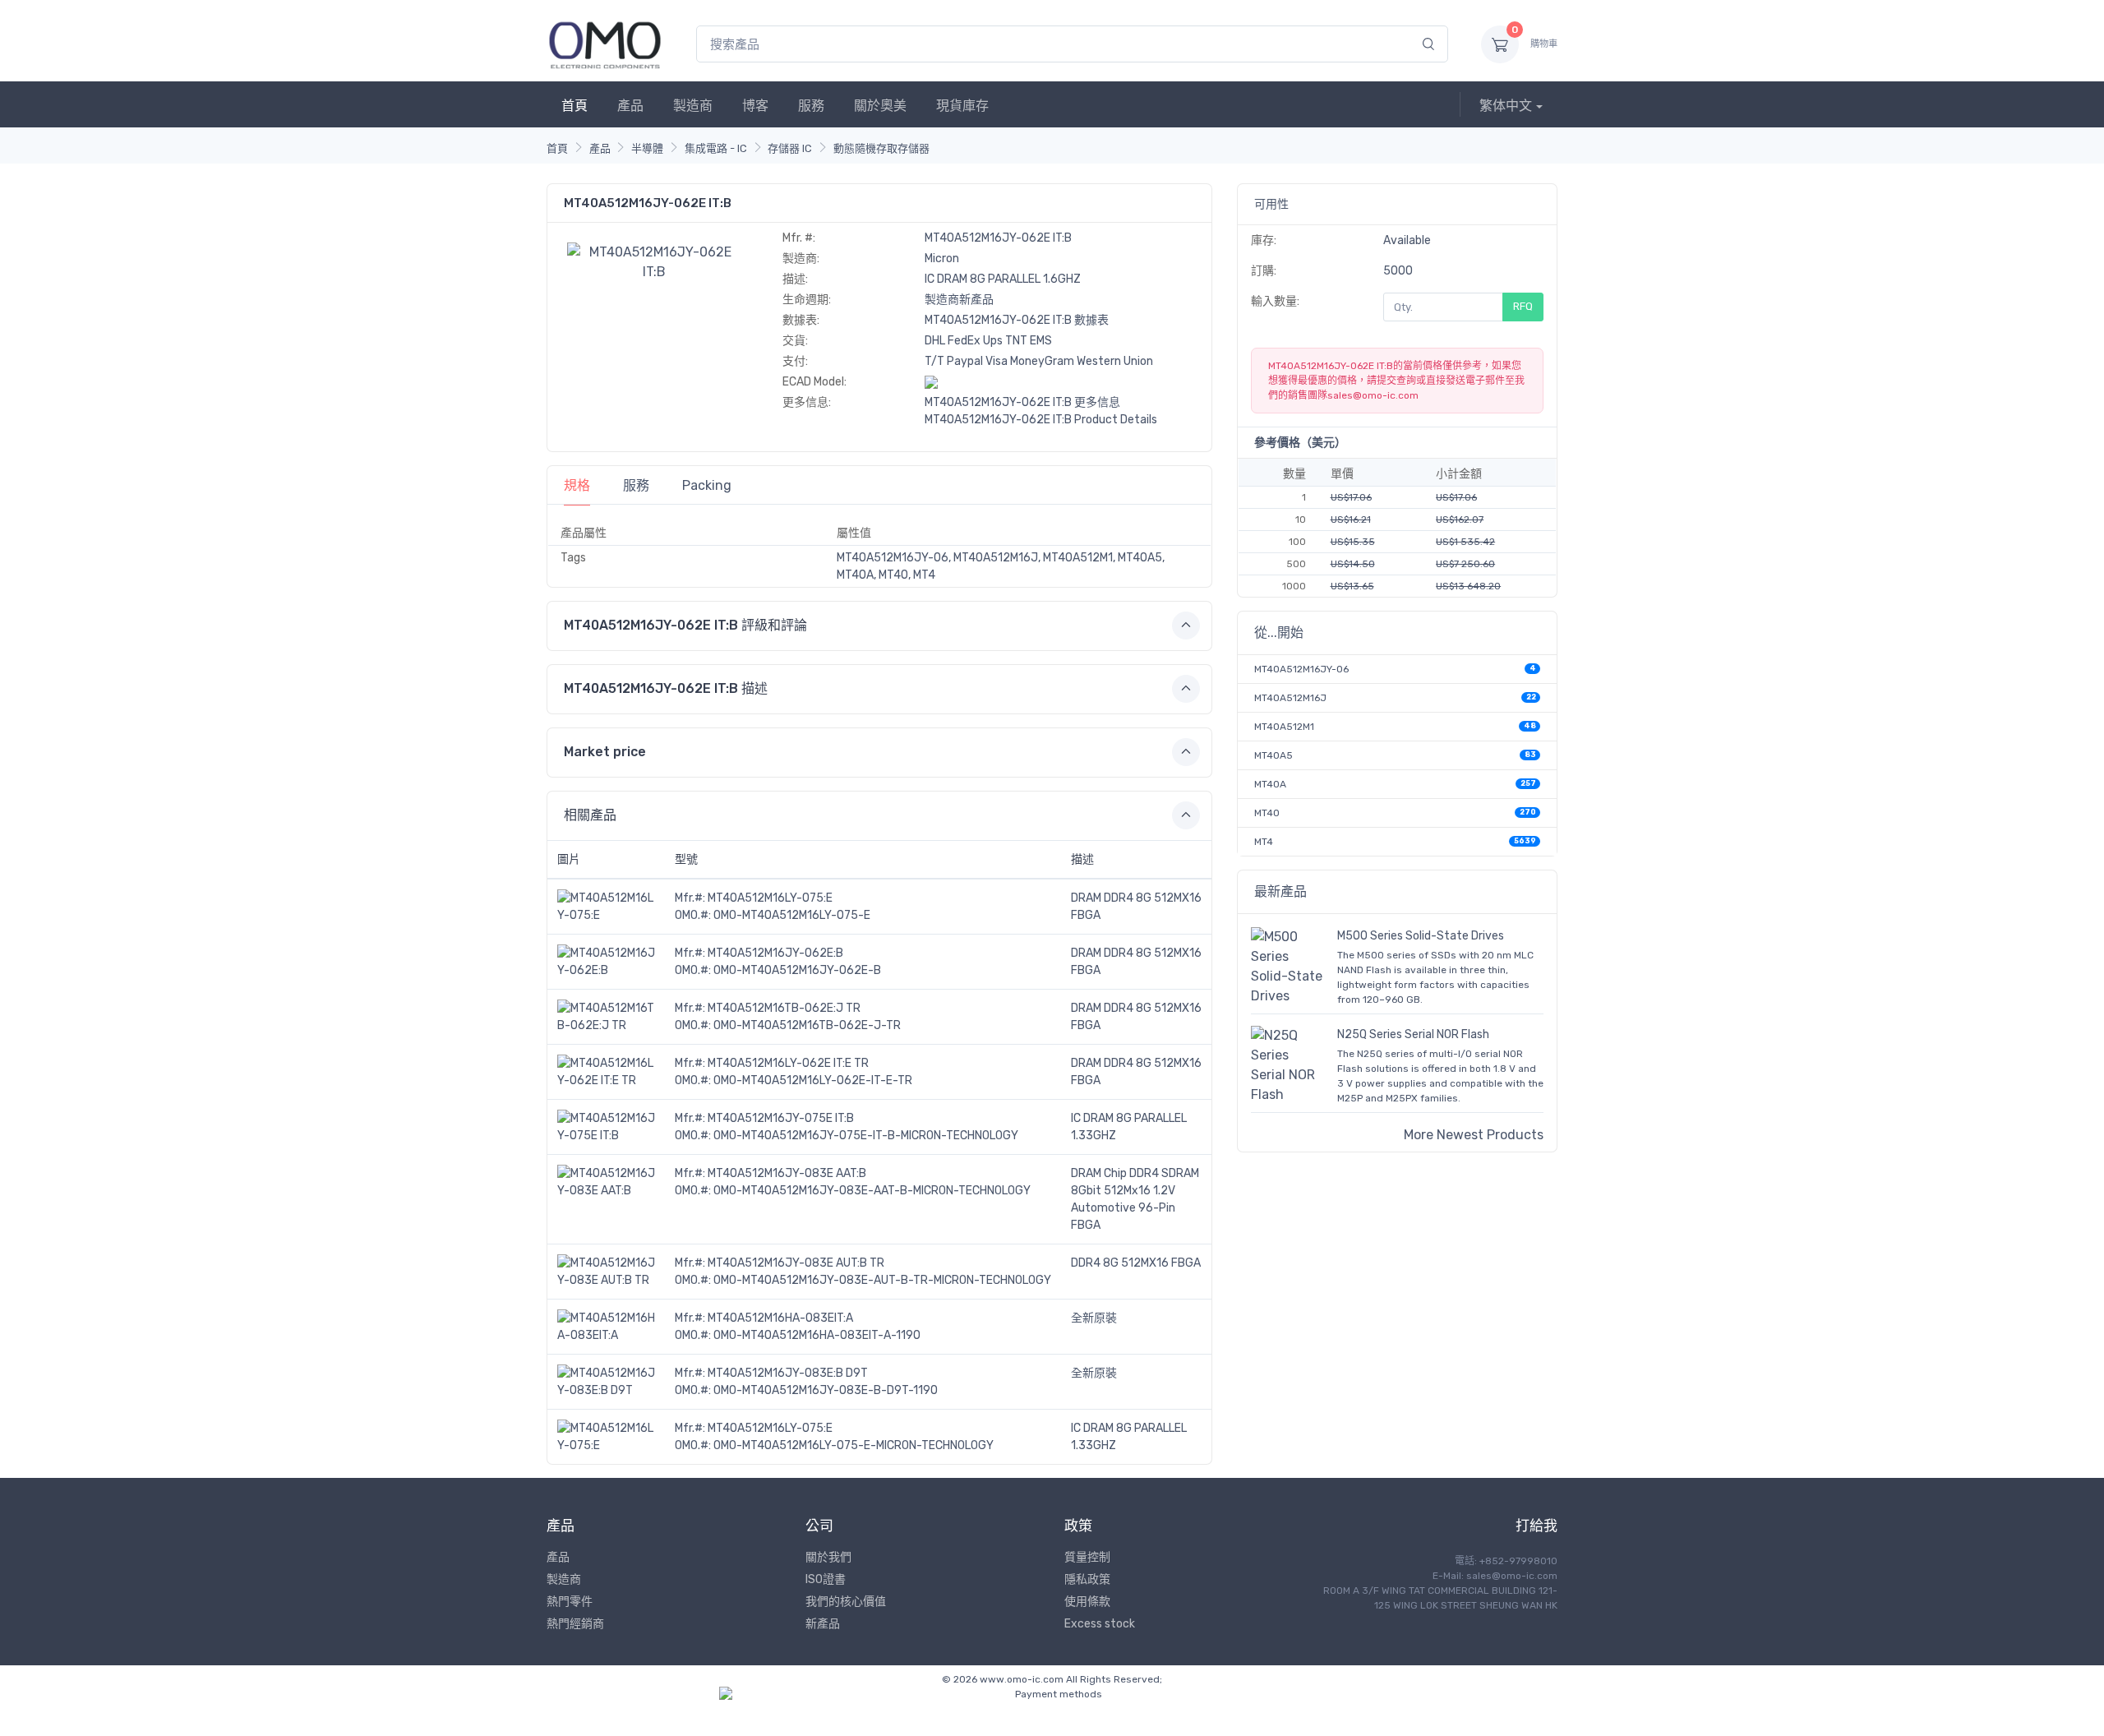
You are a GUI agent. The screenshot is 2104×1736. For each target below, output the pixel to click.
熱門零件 (570, 1602)
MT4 (1264, 842)
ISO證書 (826, 1579)
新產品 (823, 1624)
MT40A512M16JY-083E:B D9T (788, 1373)
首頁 (574, 106)
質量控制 (1087, 1557)
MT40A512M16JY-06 (1301, 669)
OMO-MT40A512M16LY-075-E (792, 915)
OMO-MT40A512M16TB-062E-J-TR (807, 1025)
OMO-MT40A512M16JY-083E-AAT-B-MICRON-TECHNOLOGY (872, 1191)
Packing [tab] (707, 485)
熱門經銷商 (575, 1624)
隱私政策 (1087, 1579)
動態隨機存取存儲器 (881, 148)
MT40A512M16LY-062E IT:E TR (788, 1063)
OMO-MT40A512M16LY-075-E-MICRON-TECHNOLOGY (854, 1445)
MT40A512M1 (1284, 727)
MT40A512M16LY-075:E (770, 898)
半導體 (647, 148)
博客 (755, 106)
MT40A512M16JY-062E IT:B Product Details (1041, 420)
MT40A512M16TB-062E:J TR (784, 1008)
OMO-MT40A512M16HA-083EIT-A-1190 (817, 1335)
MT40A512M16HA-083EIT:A (780, 1318)
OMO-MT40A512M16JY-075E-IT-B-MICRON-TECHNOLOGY (866, 1136)
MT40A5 (1273, 755)
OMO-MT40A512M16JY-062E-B (797, 970)
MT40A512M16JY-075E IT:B (781, 1118)
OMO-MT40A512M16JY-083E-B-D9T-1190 (826, 1390)
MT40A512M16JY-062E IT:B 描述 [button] (666, 688)
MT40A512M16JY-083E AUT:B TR (796, 1263)
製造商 (693, 106)
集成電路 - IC (716, 148)
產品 (630, 106)
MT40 (1267, 813)
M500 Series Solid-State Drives (1421, 936)
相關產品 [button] (590, 815)
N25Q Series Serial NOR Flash (1413, 1034)
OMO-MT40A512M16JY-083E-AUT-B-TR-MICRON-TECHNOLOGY (882, 1280)
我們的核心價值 (846, 1602)
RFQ (1523, 306)
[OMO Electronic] (605, 44)
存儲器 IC (790, 148)
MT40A (1270, 784)
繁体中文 (1506, 106)
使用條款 (1087, 1602)
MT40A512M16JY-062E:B (775, 953)
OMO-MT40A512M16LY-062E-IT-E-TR (813, 1080)
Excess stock (1100, 1624)
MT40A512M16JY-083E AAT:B (787, 1173)
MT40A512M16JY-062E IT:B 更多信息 (1022, 402)
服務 (811, 106)
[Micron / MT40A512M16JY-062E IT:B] (654, 261)
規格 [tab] (577, 485)
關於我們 (828, 1557)
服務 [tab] (636, 485)
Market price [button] (605, 752)
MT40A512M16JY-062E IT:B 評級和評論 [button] (685, 625)
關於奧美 (880, 106)
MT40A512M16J (1290, 698)
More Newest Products (1474, 1135)
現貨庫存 (962, 106)
